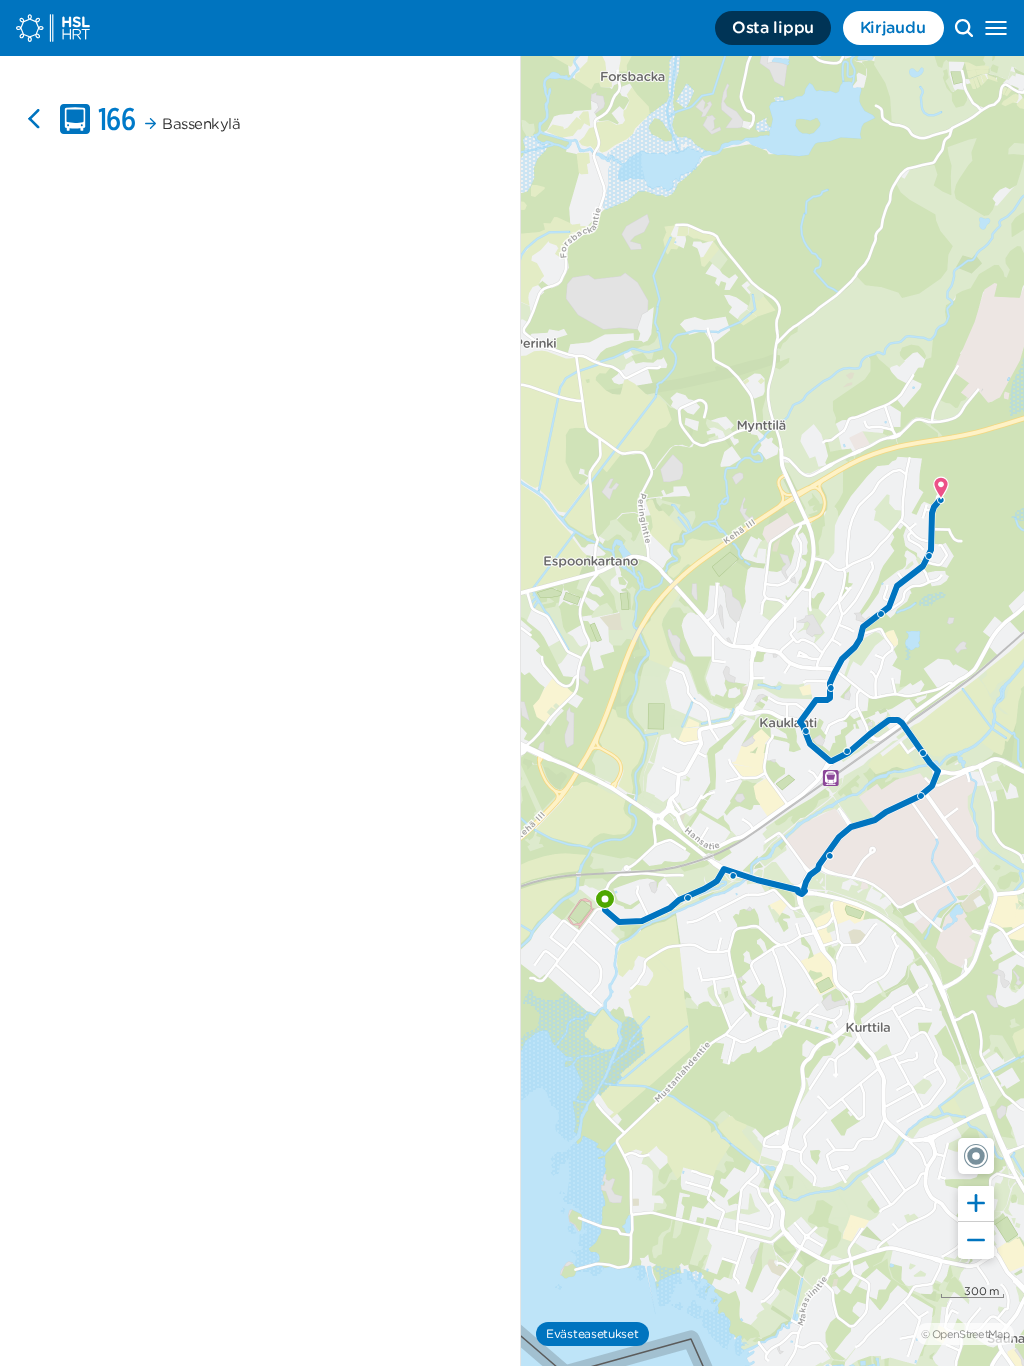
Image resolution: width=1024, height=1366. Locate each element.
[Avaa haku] (964, 28)
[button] (976, 1156)
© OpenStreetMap (965, 1334)
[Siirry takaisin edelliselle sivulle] (34, 119)
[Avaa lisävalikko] (996, 28)
